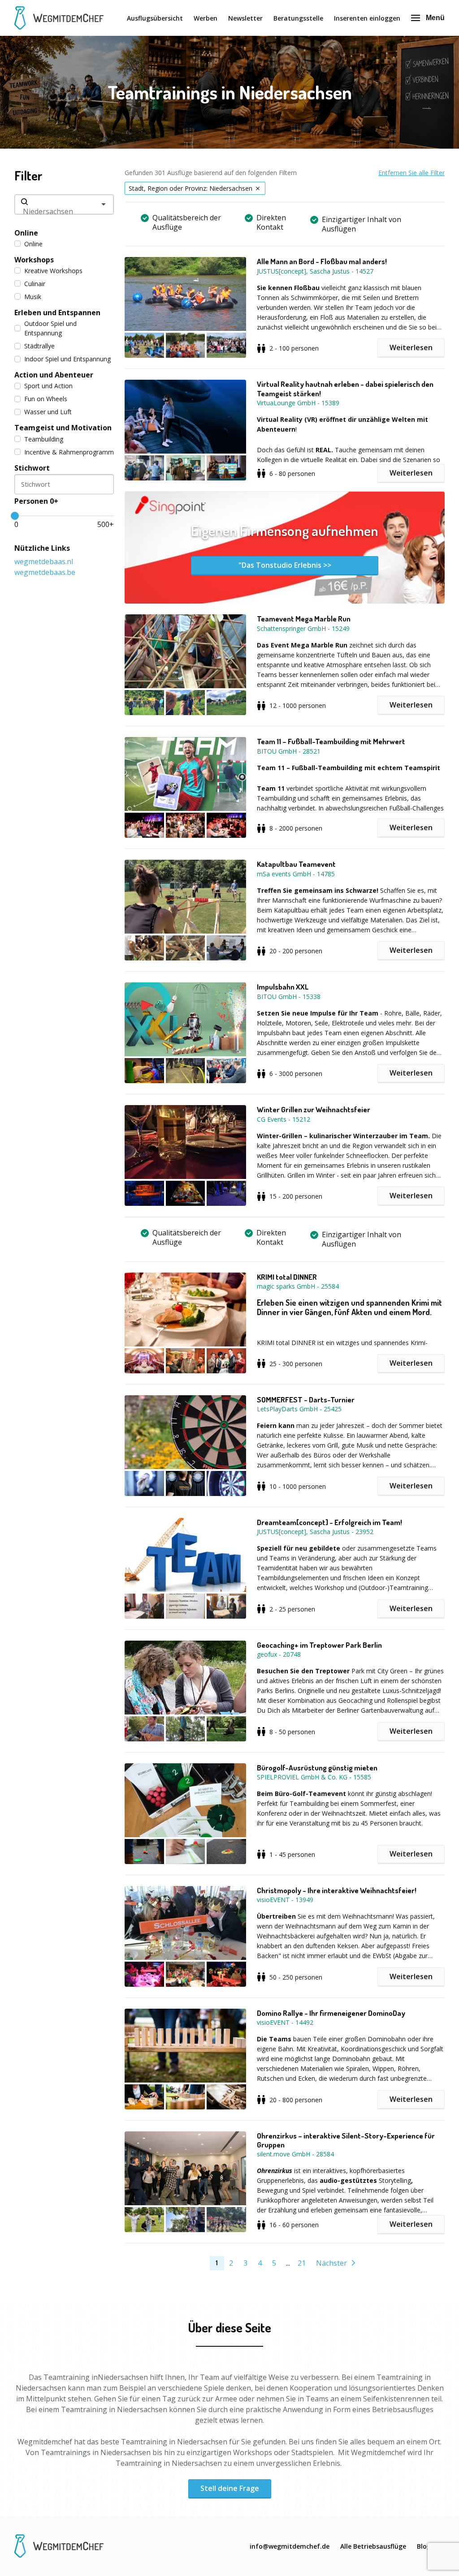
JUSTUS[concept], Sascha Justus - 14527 (315, 271)
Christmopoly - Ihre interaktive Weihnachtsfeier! (337, 1890)
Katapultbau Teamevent (296, 864)
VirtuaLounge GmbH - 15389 (298, 403)
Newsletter (245, 18)
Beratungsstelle (298, 18)
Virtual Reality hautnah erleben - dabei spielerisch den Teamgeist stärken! (345, 389)
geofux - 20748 (279, 1654)
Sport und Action (48, 386)
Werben (206, 18)
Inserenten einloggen (367, 18)
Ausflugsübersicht (155, 18)
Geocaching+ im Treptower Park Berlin (319, 1645)
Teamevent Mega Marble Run (304, 619)
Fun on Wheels (46, 399)
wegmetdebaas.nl (44, 561)
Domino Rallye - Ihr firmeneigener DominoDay (331, 2013)
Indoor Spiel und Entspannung (67, 359)
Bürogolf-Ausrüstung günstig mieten (317, 1768)
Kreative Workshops (53, 271)
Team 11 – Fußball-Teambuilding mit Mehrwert (331, 742)
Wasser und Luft (48, 412)
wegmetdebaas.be (45, 572)
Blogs (425, 2546)
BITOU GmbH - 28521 (289, 751)
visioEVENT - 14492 (285, 2022)
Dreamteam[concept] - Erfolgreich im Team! (329, 1522)
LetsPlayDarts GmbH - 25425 (299, 1409)
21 (302, 2263)
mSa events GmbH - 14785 (296, 874)
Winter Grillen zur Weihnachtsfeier (314, 1110)
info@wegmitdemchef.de (290, 2546)
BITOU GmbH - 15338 (289, 997)
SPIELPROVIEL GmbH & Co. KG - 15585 (314, 1777)
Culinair (35, 284)
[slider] (15, 516)
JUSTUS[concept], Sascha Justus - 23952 (315, 1532)
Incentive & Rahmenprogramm (69, 452)
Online (33, 244)
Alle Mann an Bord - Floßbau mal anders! (322, 261)
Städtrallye (39, 346)
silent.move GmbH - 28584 (295, 2154)
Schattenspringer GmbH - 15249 (303, 628)
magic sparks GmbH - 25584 (298, 1286)
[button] (191, 307)
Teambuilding (44, 439)
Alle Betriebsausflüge (373, 2546)
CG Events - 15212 (284, 1119)
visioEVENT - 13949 (285, 1900)
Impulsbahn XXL (283, 987)
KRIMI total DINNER (287, 1277)
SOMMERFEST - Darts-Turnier (306, 1400)
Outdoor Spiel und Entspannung (50, 328)
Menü (435, 18)
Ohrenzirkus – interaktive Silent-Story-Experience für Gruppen (346, 2140)
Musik (33, 297)
